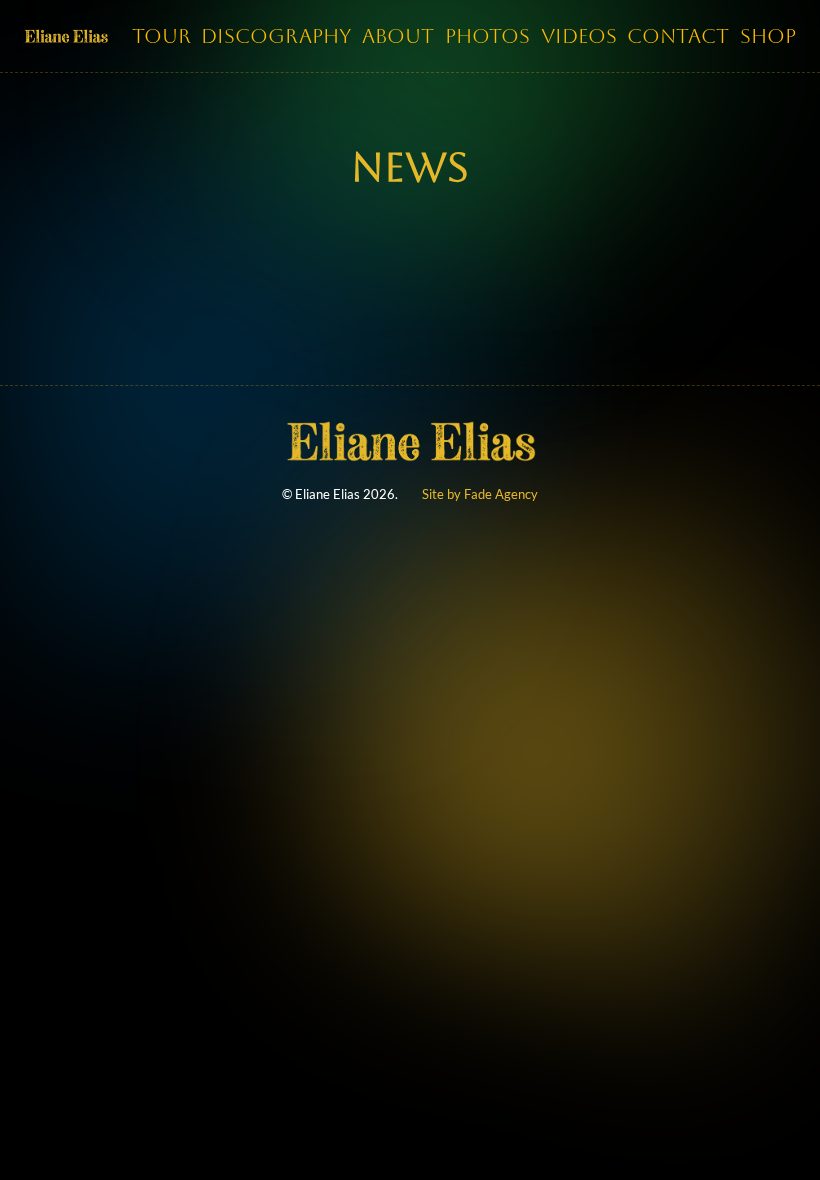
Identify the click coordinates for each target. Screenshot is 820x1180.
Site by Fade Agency (480, 494)
